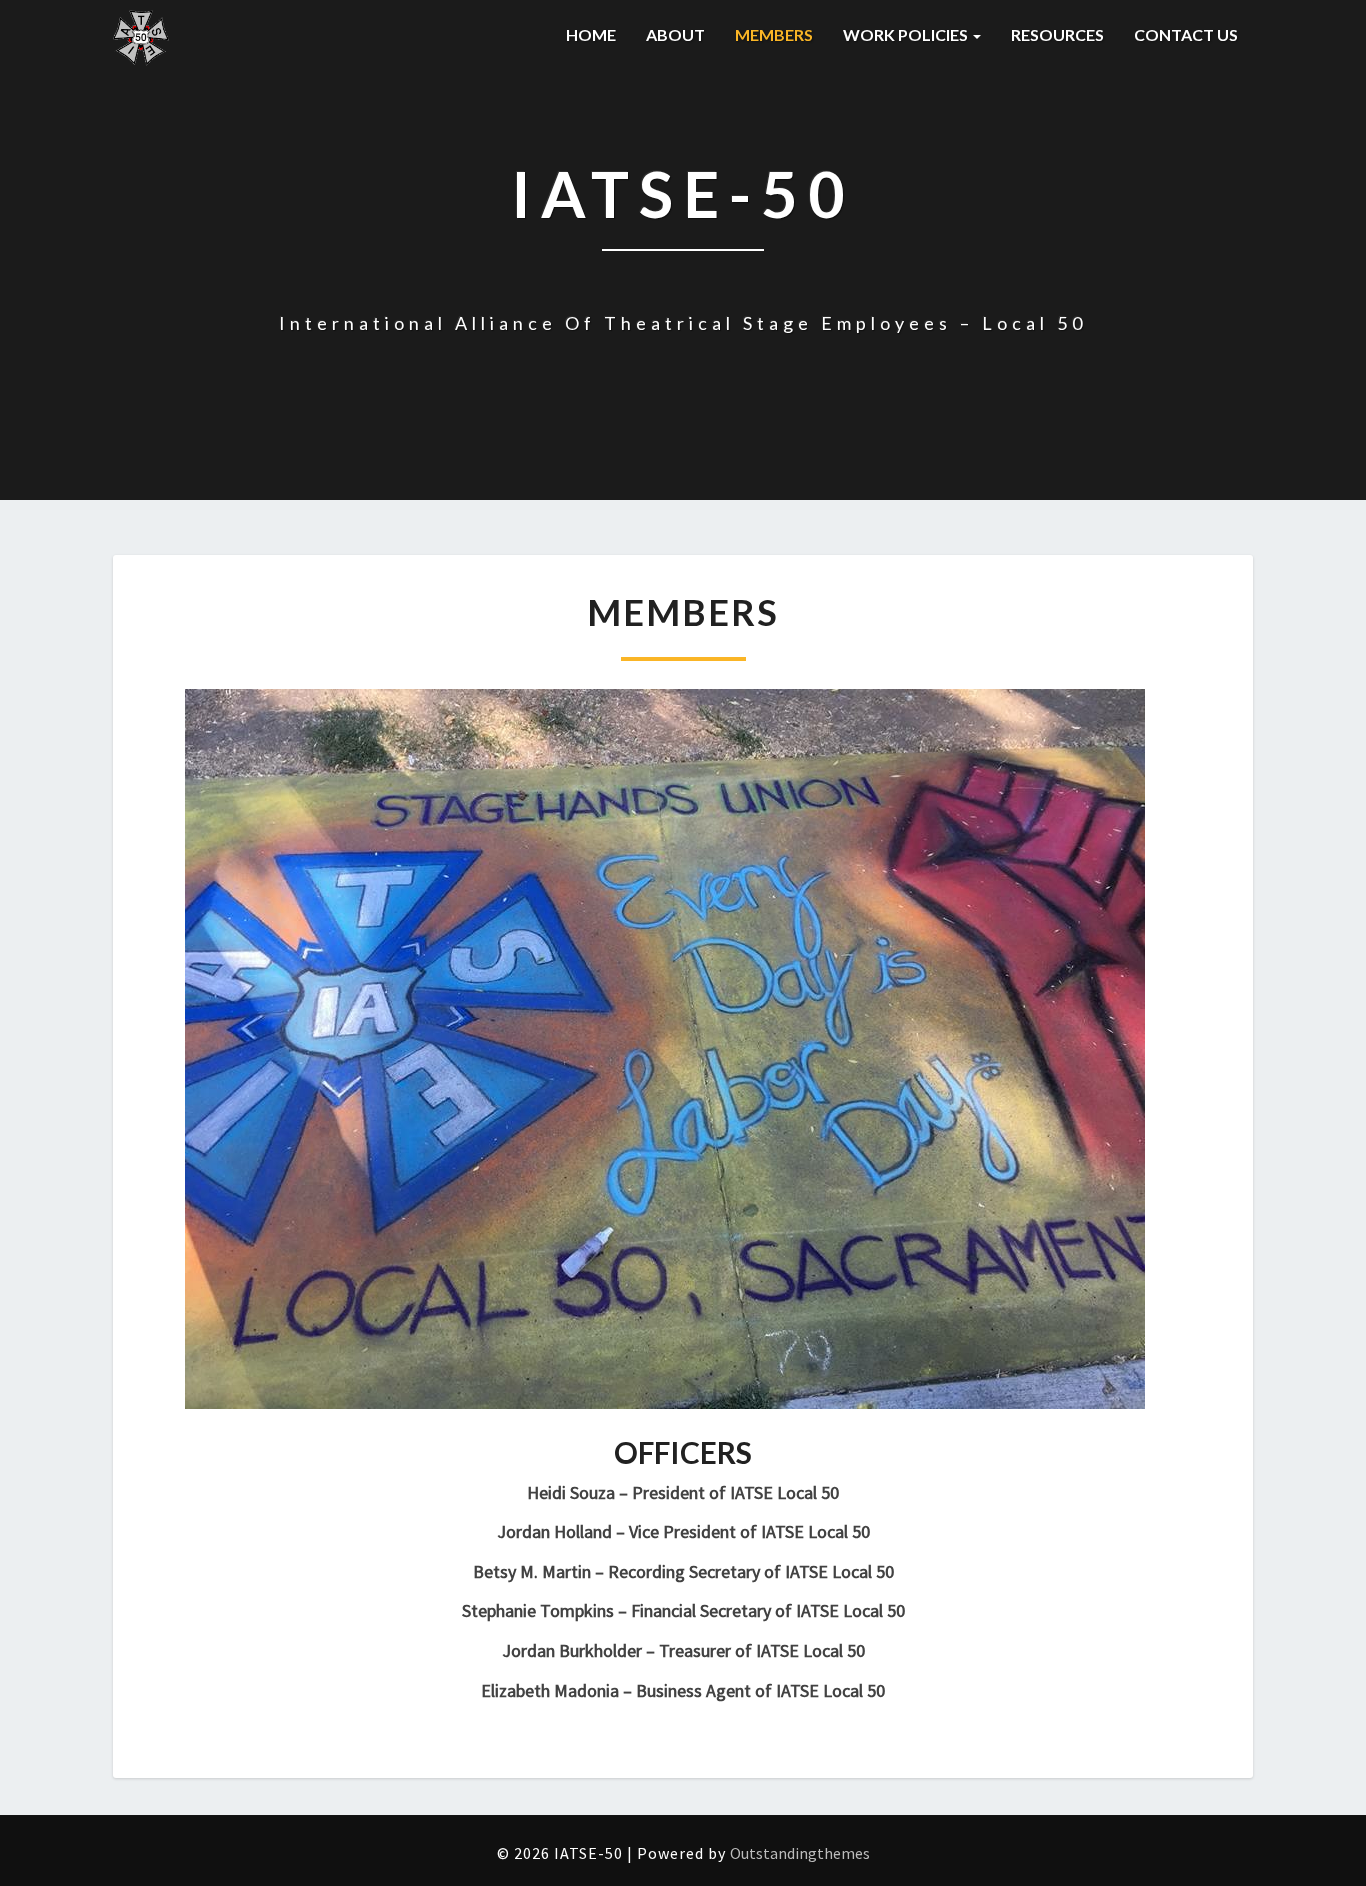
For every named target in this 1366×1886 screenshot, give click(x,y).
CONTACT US (1186, 34)
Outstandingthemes (800, 1853)
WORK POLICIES (907, 34)
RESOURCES (1057, 34)
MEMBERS (774, 34)
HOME (591, 34)
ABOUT (675, 34)
